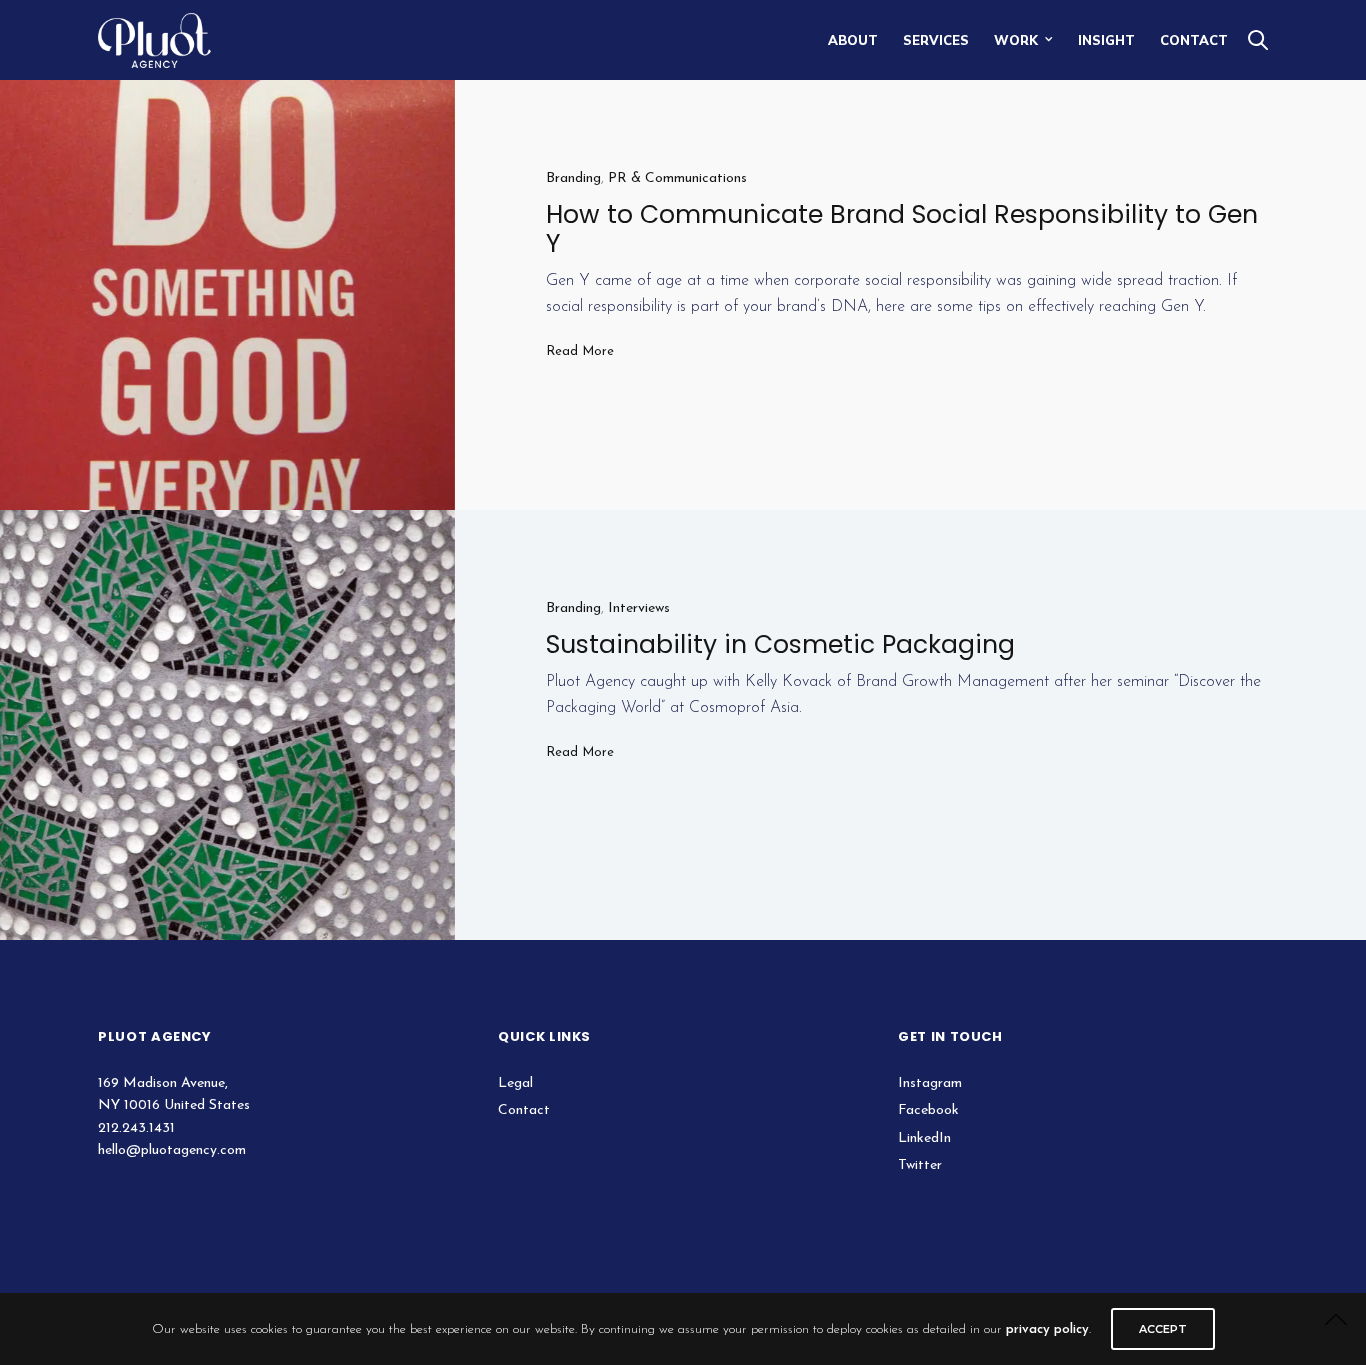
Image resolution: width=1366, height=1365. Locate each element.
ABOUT (853, 40)
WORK (1016, 40)
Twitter (920, 1165)
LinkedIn (924, 1138)
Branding (573, 178)
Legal (515, 1083)
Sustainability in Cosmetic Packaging (780, 644)
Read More (580, 351)
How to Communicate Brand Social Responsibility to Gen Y (902, 229)
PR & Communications (677, 178)
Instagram (930, 1083)
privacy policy (1047, 1329)
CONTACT (1194, 40)
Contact (524, 1110)
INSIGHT (1106, 40)
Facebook (928, 1110)
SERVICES (936, 40)
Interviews (639, 608)
